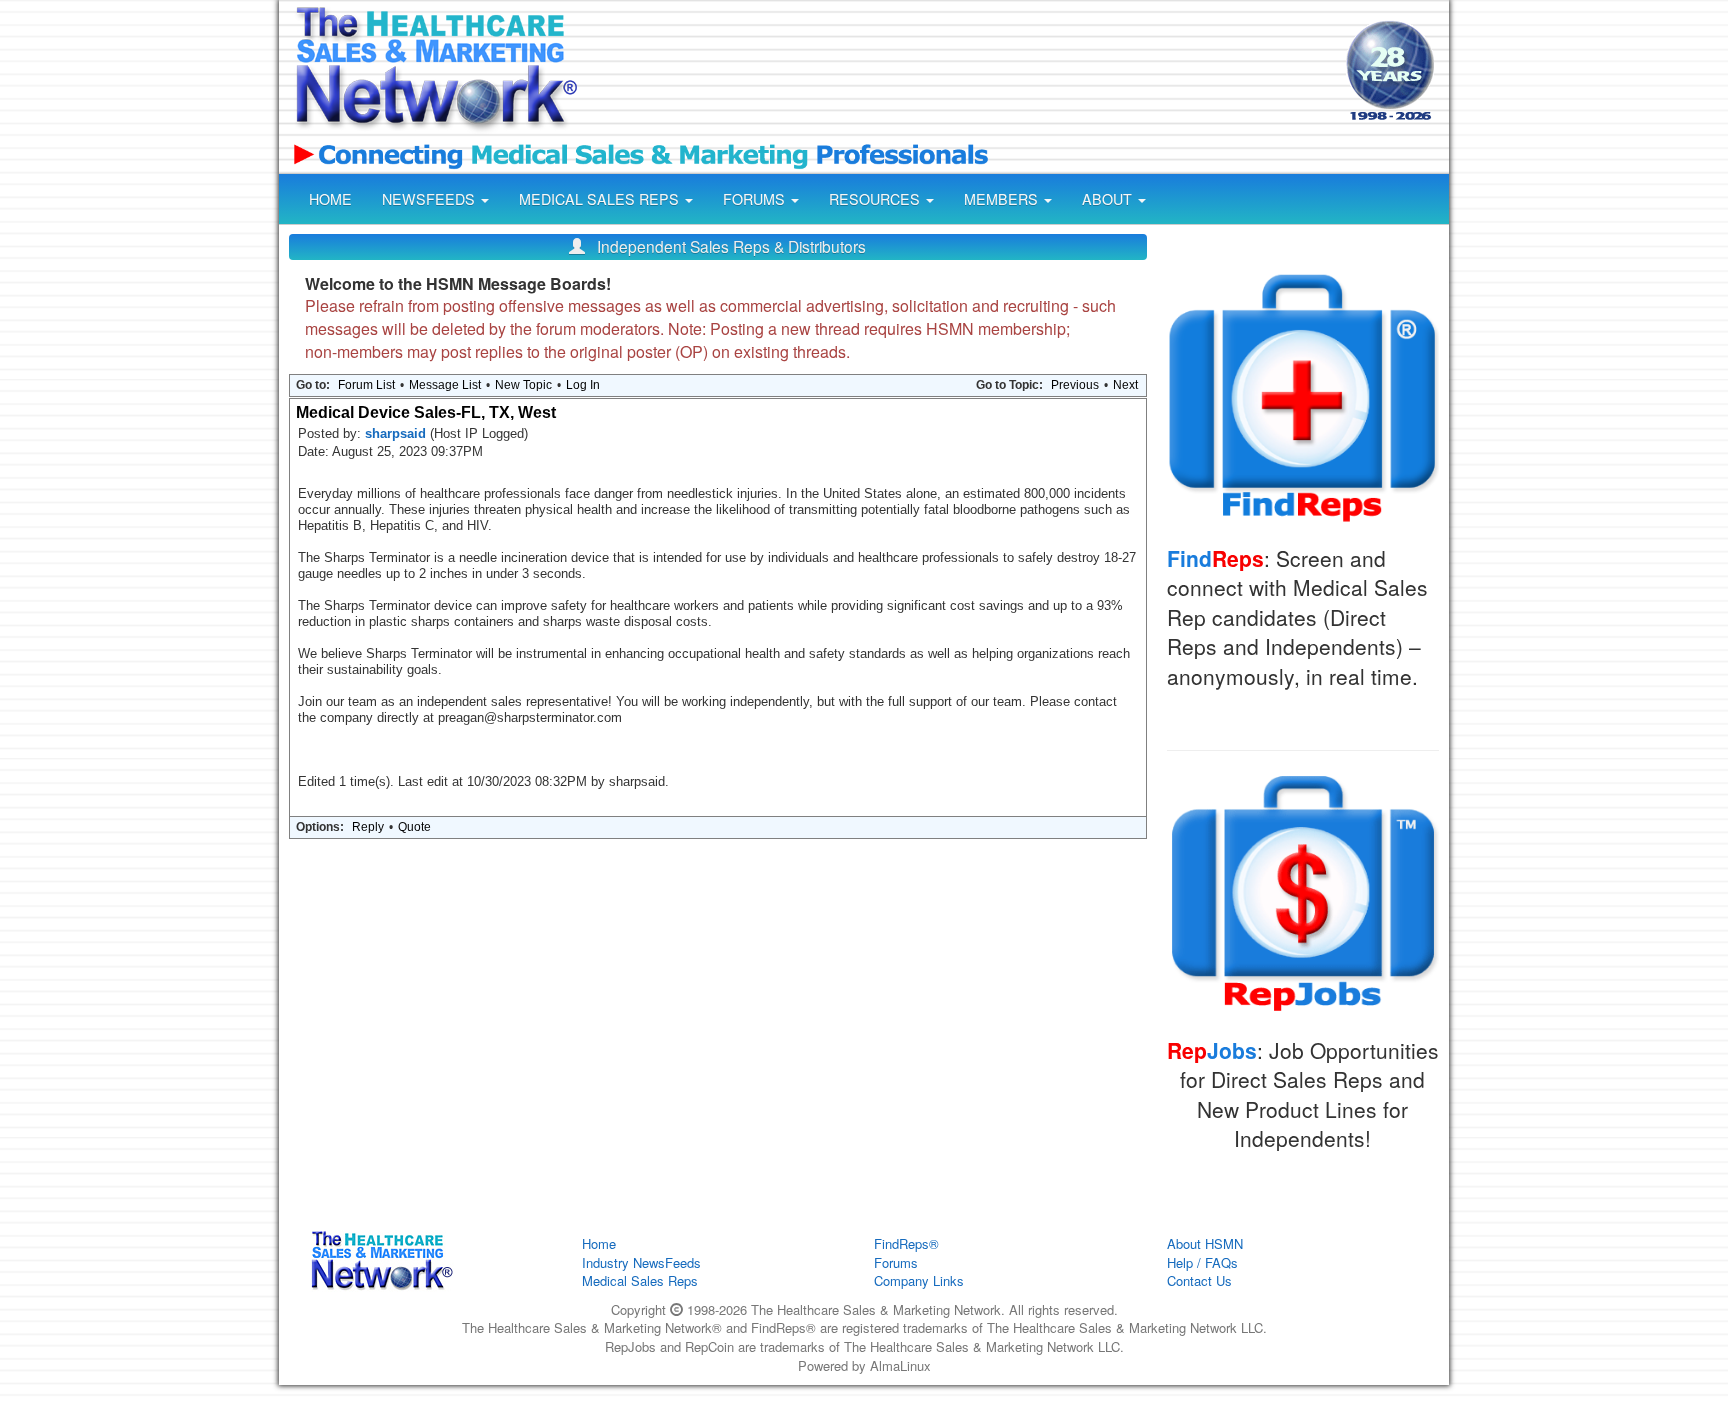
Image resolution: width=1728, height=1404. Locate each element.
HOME (330, 199)
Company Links (919, 1280)
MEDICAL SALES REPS (601, 199)
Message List (445, 385)
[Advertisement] (960, 73)
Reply (368, 827)
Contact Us (1199, 1280)
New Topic (523, 385)
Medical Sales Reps (640, 1280)
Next (1125, 385)
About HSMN (1205, 1243)
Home (599, 1243)
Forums (896, 1262)
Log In (583, 385)
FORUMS (756, 199)
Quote (414, 827)
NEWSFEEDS (430, 199)
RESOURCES (876, 199)
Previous (1075, 385)
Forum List (366, 385)
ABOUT (1109, 199)
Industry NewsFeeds (641, 1262)
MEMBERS (1003, 199)
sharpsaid (397, 433)
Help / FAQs (1202, 1262)
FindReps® (906, 1243)
